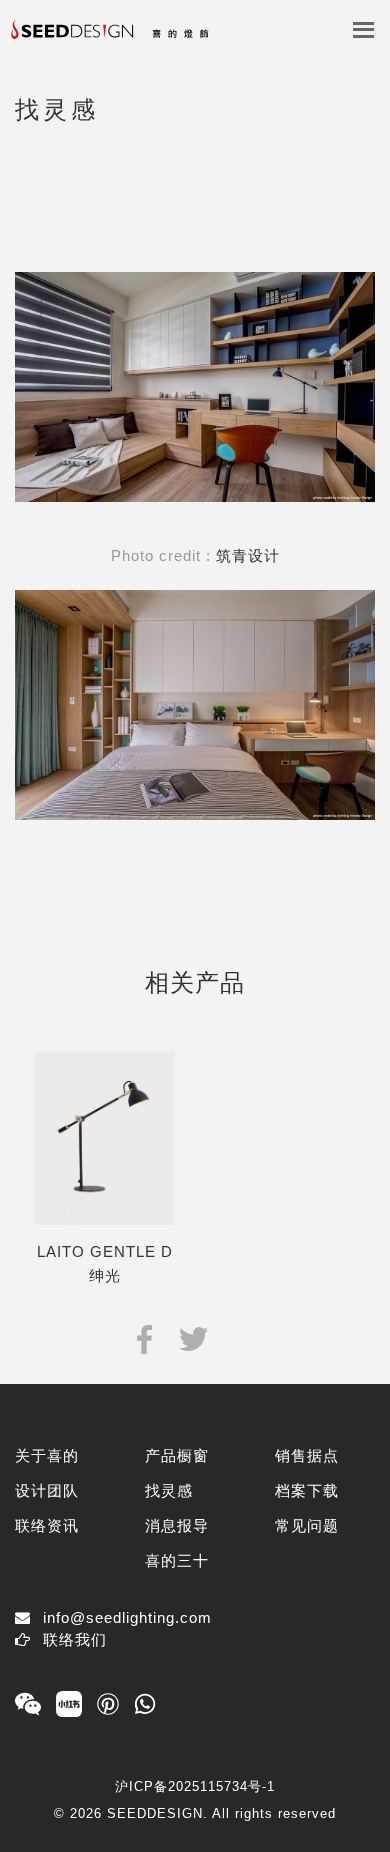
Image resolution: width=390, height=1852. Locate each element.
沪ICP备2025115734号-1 (195, 1786)
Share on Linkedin (241, 1337)
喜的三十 (177, 1560)
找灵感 (169, 1490)
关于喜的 (47, 1455)
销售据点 (307, 1455)
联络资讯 (47, 1525)
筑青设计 (248, 555)
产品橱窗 (177, 1455)
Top (357, 1804)
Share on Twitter (193, 1337)
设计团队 (47, 1490)
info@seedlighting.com (127, 1617)
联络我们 (75, 1639)
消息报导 (177, 1525)
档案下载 (307, 1490)
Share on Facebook (144, 1337)
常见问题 (307, 1525)
